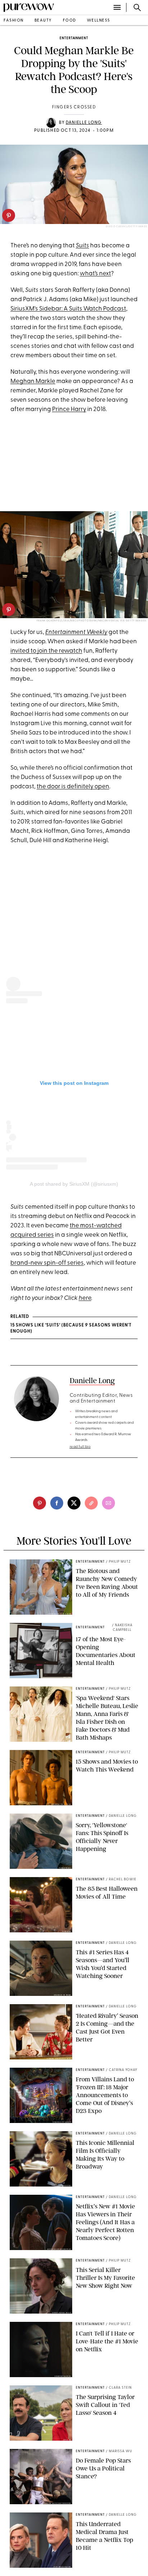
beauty (43, 21)
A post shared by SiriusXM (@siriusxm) (74, 1184)
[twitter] (74, 1503)
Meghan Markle (33, 381)
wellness (99, 21)
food (70, 21)
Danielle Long (84, 123)
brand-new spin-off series (47, 1263)
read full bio (80, 1447)
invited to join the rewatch (46, 651)
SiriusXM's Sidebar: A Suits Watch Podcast (68, 309)
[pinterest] (9, 215)
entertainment (74, 38)
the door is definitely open (73, 787)
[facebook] (57, 1503)
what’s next (95, 274)
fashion (14, 21)
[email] (108, 1503)
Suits (82, 246)
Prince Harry (69, 409)
